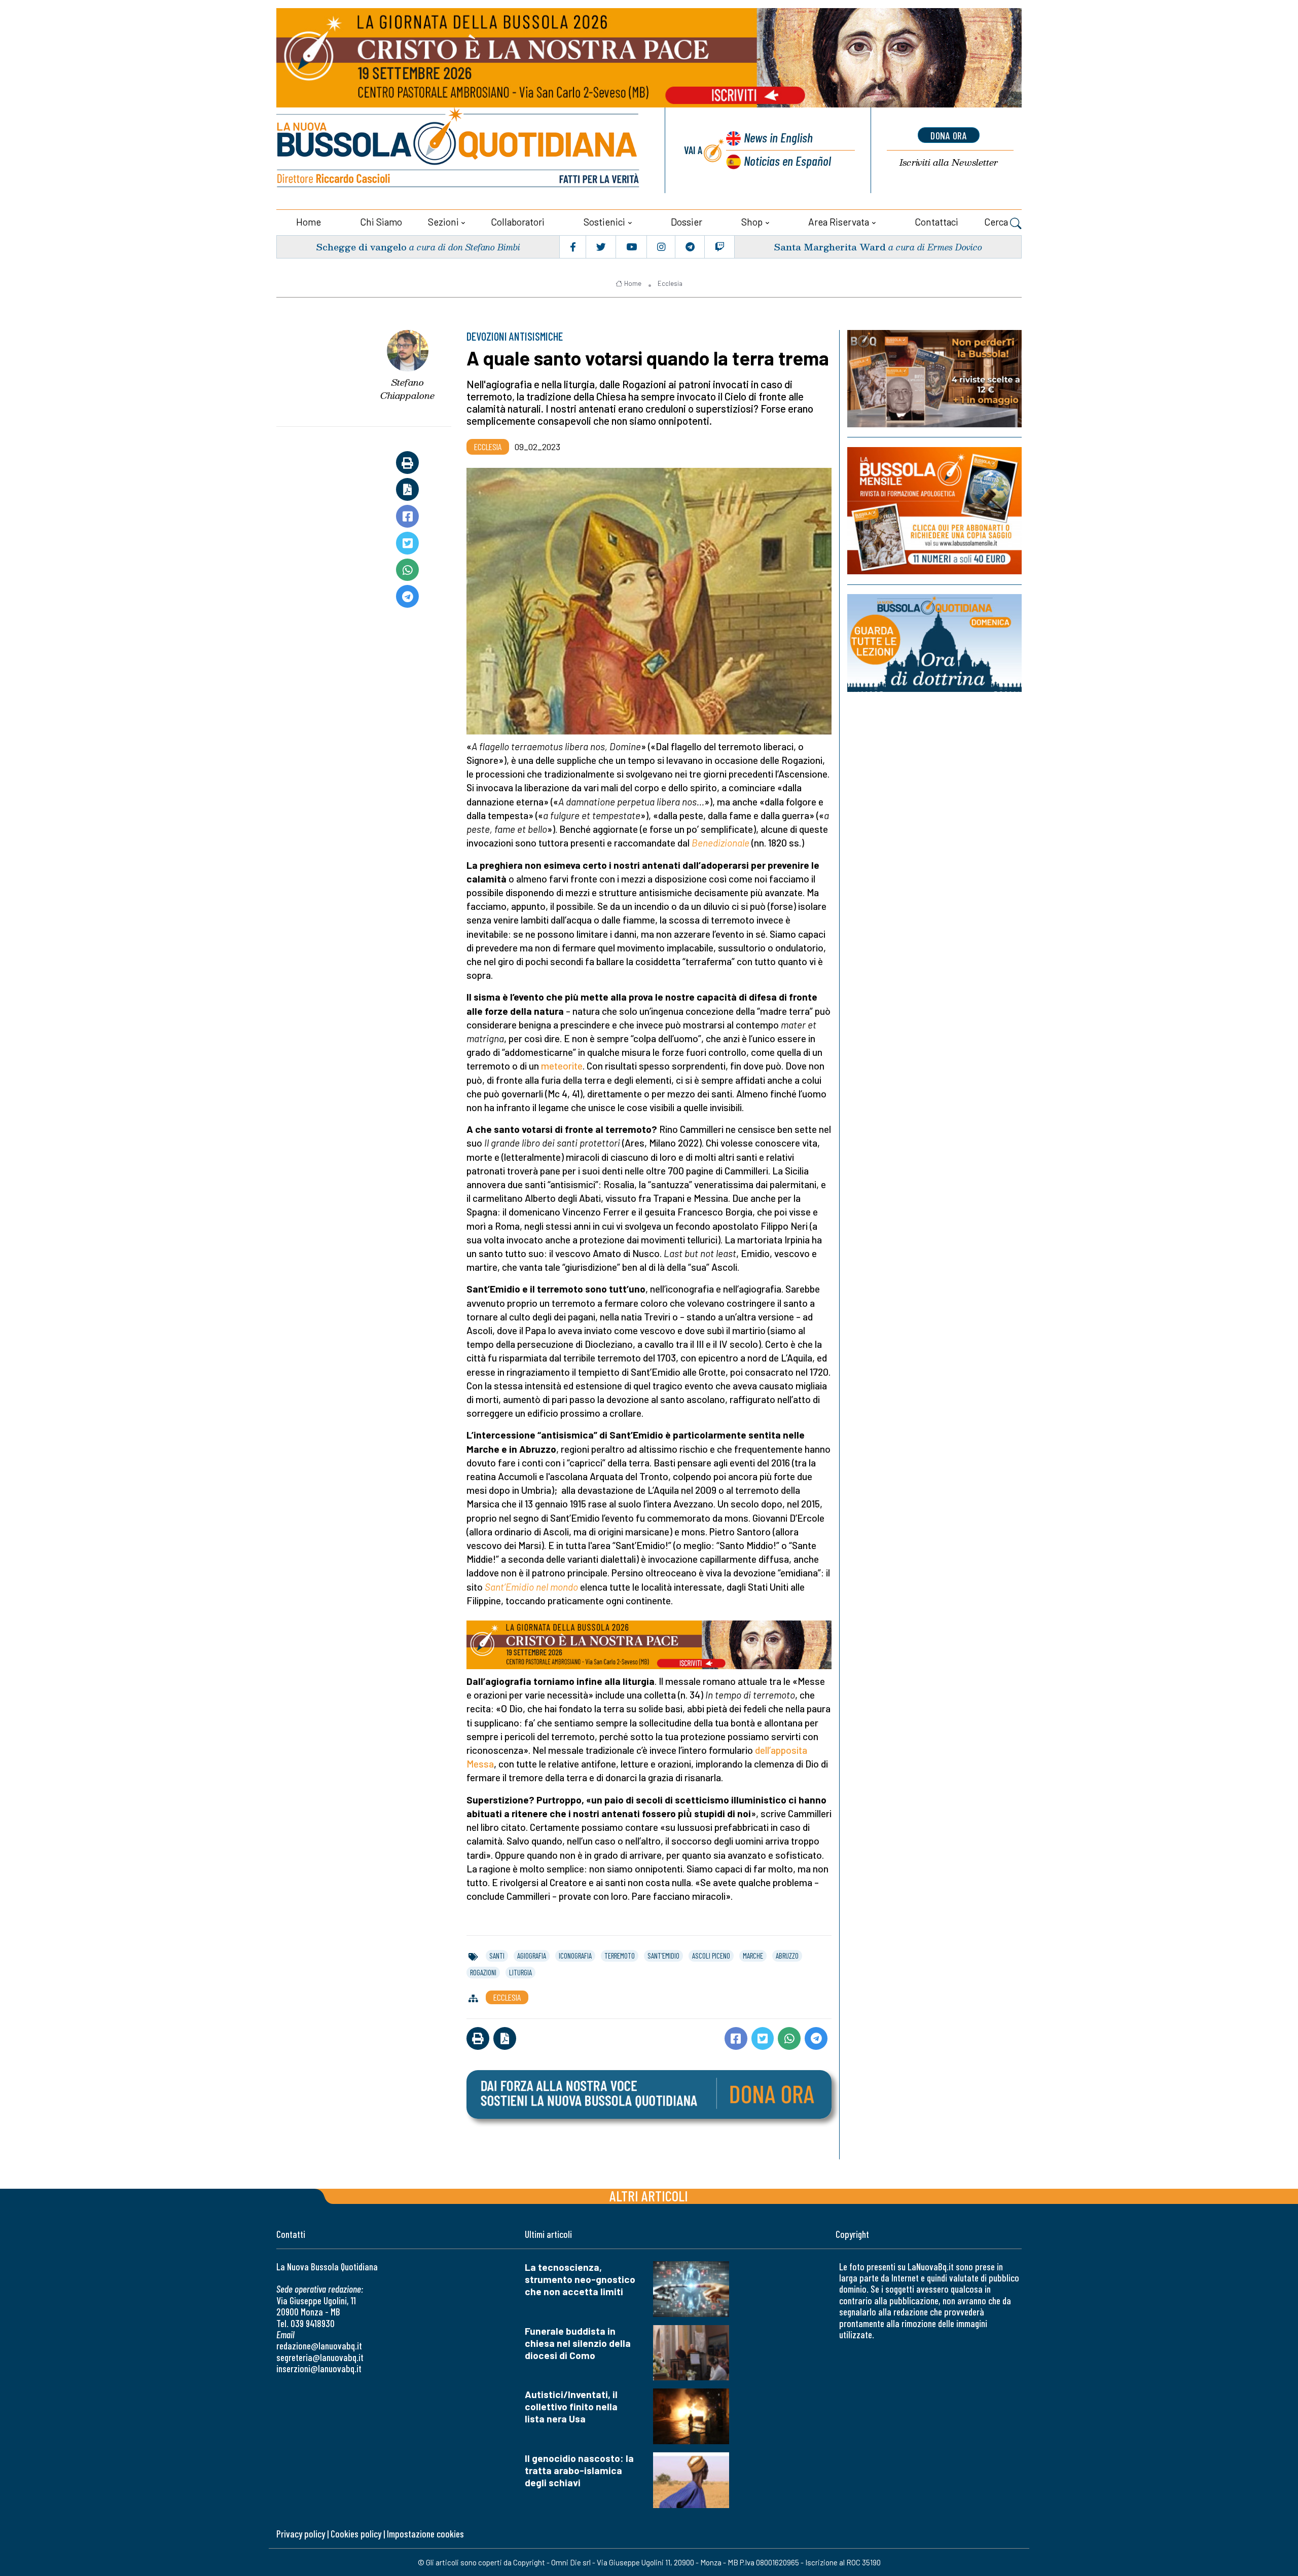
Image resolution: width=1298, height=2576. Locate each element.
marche (753, 1956)
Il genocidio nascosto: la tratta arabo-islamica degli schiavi (579, 2470)
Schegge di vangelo (361, 247)
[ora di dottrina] (934, 643)
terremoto (620, 1956)
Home (309, 222)
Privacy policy (301, 2534)
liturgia (520, 1972)
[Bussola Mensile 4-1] (934, 379)
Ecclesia (670, 283)
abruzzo (787, 1956)
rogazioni (483, 1972)
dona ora (949, 135)
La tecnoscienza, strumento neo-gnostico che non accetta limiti (580, 2279)
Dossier (687, 222)
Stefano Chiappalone (407, 389)
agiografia (532, 1956)
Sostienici (604, 222)
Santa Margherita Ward (830, 247)
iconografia (575, 1956)
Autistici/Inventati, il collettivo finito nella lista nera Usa (571, 2406)
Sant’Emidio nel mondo (531, 1587)
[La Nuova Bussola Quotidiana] (459, 150)
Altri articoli (649, 2196)
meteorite (562, 1066)
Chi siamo (381, 222)
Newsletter (949, 162)
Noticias (787, 160)
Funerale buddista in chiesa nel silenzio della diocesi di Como (578, 2343)
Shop (752, 222)
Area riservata (839, 222)
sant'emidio (663, 1956)
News (778, 137)
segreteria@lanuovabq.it (320, 2357)
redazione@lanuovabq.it (319, 2346)
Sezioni (443, 222)
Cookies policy (356, 2534)
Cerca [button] (997, 222)
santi (497, 1956)
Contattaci (936, 222)
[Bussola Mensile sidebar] (934, 511)
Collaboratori (518, 222)
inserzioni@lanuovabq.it (319, 2368)
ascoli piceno (711, 1956)
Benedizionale (720, 843)
